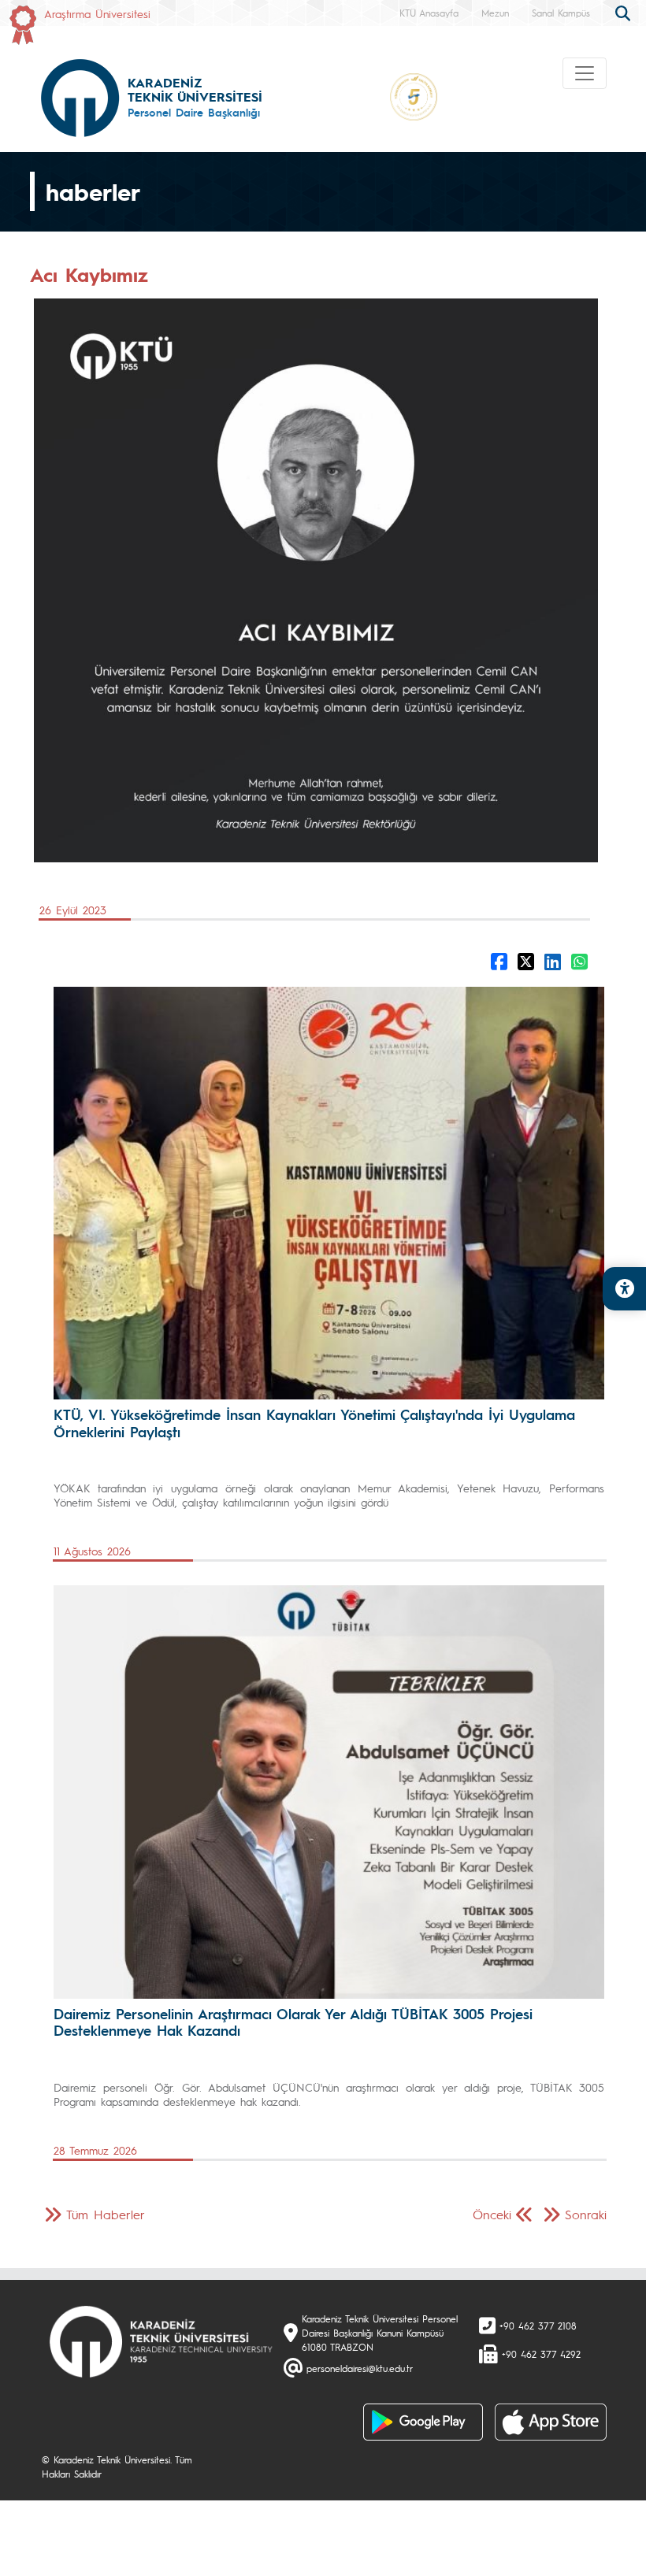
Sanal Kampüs (561, 13)
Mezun (495, 13)
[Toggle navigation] (585, 73)
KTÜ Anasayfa (429, 13)
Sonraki (586, 2214)
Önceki (492, 2214)
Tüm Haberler (106, 2214)
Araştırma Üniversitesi (97, 13)
